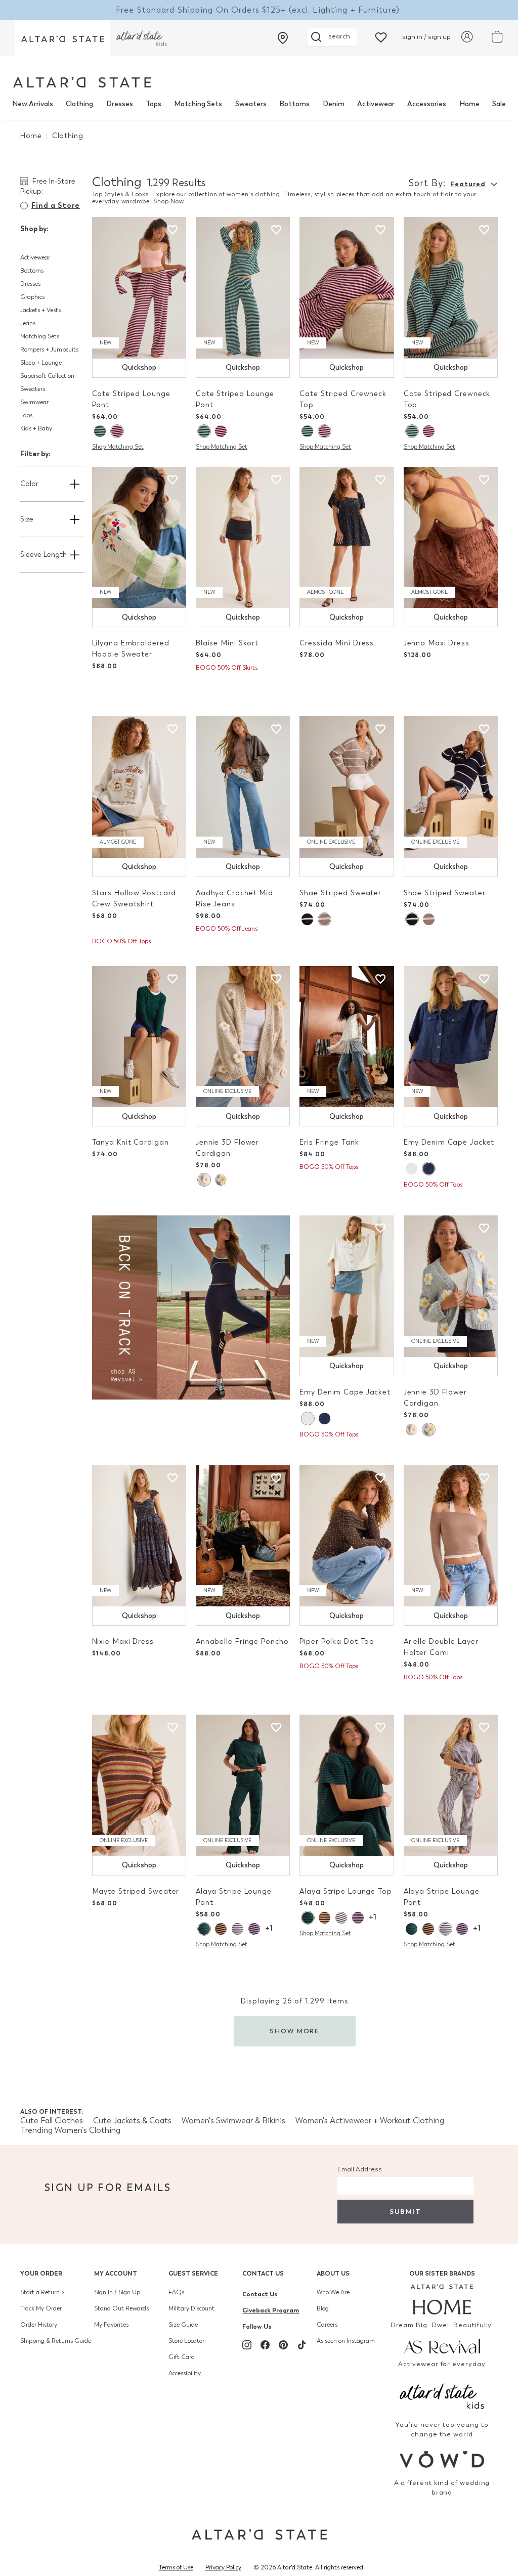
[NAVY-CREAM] (238, 1929)
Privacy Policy (223, 2567)
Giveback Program (271, 2310)
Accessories (427, 104)
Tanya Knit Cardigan (131, 1142)
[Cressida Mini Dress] (347, 538)
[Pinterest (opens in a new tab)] (283, 2345)
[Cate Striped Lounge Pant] (139, 288)
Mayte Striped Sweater (136, 1891)
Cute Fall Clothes (52, 2121)
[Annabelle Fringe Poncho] (243, 1536)
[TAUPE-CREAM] (324, 919)
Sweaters (251, 104)
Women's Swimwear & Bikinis (233, 2121)
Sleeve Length (44, 555)
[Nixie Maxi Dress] (139, 1536)
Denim (334, 104)
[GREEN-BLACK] (204, 1929)
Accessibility (185, 2373)
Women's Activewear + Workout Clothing (370, 2121)
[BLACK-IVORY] (307, 919)
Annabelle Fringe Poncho (242, 1642)
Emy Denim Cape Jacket (449, 1142)
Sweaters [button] (33, 389)
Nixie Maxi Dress (123, 1642)
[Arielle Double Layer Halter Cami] (451, 1536)
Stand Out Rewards (121, 2308)
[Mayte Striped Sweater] (139, 1785)
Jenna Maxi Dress (437, 643)
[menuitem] (33, 104)
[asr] (442, 2345)
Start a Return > (42, 2292)
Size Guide (183, 2325)
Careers (327, 2325)
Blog (323, 2308)
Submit (405, 2212)
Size (27, 519)
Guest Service (193, 2273)
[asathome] (442, 2299)
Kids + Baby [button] (36, 428)
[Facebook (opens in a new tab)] (265, 2345)
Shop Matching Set (118, 447)
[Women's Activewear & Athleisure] (191, 1307)
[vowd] (442, 2459)
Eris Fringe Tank (329, 1142)
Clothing (79, 104)
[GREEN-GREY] (100, 431)
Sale (499, 104)
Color (29, 484)
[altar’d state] (63, 38)
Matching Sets (198, 104)
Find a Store (56, 206)
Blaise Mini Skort (227, 643)
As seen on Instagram (346, 2341)
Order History (39, 2325)
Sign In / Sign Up (117, 2292)
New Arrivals (33, 104)
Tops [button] (26, 415)
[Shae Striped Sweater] (347, 787)
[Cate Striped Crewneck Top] (347, 288)
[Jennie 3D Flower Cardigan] (243, 1037)
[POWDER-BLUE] (221, 1180)
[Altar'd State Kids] (442, 2395)
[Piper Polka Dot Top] (347, 1536)
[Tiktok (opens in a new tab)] (301, 2345)
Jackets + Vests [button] (40, 310)
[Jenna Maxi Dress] (451, 538)
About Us (333, 2273)
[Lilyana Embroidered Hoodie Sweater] (139, 538)
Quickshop (139, 367)
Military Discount (191, 2308)
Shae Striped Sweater (340, 893)
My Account (116, 2273)
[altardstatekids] (142, 38)
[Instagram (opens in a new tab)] (247, 2345)
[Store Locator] (283, 38)
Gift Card (182, 2357)
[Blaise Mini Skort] (243, 538)
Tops (154, 104)
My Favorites (111, 2325)
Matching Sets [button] (40, 336)
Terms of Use (176, 2567)
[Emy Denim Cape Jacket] (451, 1037)
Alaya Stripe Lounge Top (346, 1891)
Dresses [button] (30, 284)
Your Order (41, 2273)
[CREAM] (412, 1169)
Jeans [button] (28, 323)
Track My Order (41, 2308)
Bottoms (294, 104)
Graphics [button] (32, 297)
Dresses (120, 104)
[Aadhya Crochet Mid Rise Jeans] (243, 787)
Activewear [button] (35, 257)
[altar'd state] (82, 82)
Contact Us (263, 2273)
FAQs (176, 2292)
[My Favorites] (381, 37)
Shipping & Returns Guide (56, 2341)
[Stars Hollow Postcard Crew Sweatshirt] (139, 787)
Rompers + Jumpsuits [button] (49, 350)
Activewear (376, 104)
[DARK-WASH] (428, 1169)
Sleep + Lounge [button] (41, 363)
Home (469, 104)
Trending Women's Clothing (70, 2130)
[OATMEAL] (204, 1180)
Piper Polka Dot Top (337, 1642)
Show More (295, 2031)
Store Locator (186, 2341)
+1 (269, 1928)
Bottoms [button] (32, 271)
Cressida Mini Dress (337, 643)
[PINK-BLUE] (254, 1929)
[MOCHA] (221, 1929)
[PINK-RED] (117, 431)
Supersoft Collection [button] (47, 376)
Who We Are (333, 2292)
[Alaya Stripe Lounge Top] (347, 1785)
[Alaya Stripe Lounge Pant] (243, 1785)
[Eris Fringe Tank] (347, 1037)
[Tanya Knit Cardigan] (139, 1037)
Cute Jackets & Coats (132, 2121)
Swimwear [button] (34, 402)
